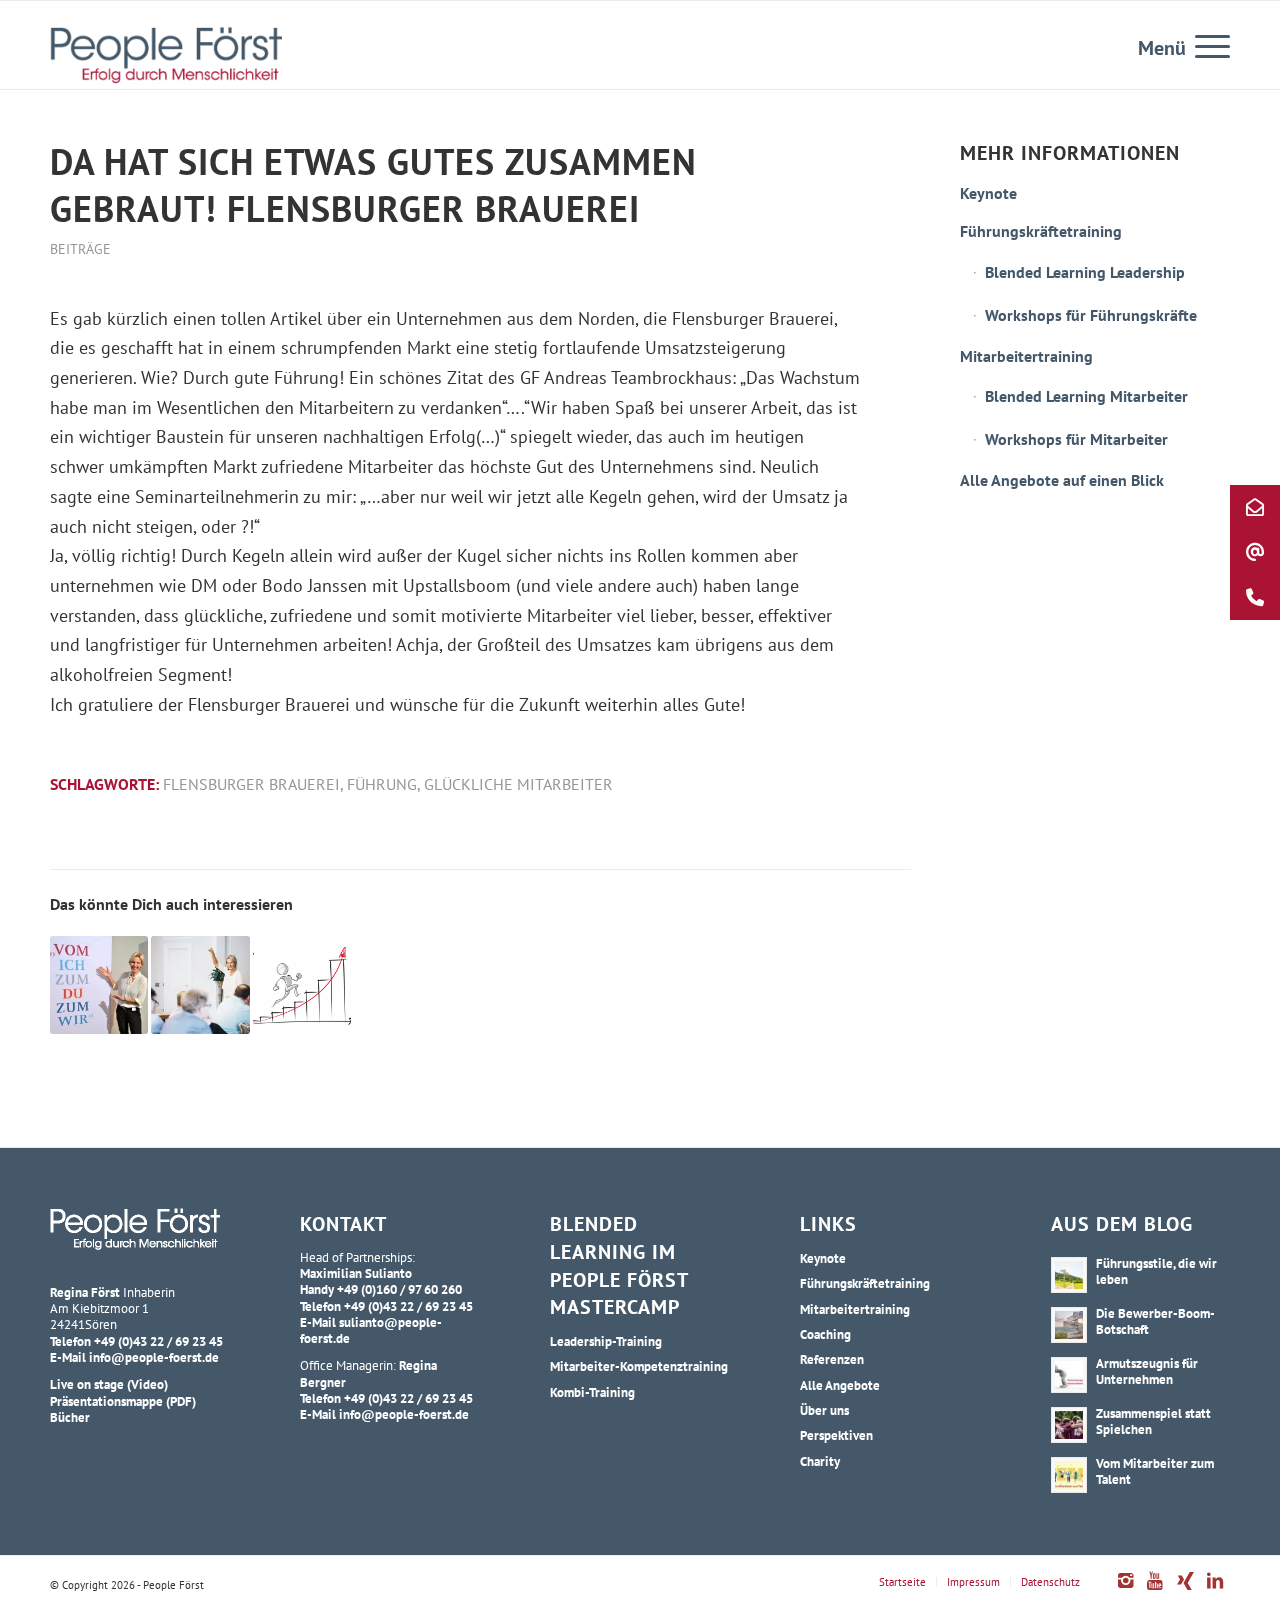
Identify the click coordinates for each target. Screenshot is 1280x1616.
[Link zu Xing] (1185, 1591)
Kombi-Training (592, 1392)
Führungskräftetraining (1041, 231)
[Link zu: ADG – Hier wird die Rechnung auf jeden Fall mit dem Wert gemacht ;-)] (200, 985)
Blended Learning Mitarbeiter (1086, 396)
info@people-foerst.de (154, 1357)
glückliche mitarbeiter (518, 784)
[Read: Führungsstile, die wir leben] (1069, 1275)
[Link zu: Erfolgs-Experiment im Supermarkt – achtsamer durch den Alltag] (302, 985)
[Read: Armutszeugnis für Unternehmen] (1069, 1375)
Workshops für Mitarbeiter (1076, 439)
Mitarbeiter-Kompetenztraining (639, 1366)
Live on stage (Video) (109, 1384)
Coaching (825, 1334)
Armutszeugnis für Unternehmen (1147, 1371)
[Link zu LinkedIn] (1215, 1591)
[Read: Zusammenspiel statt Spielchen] (1069, 1425)
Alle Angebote (840, 1385)
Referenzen (832, 1359)
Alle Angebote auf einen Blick (1062, 480)
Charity (820, 1461)
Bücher (70, 1417)
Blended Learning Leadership (1085, 272)
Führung (382, 784)
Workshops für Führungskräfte (1091, 315)
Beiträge (80, 248)
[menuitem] (1206, 45)
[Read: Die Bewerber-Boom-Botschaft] (1069, 1325)
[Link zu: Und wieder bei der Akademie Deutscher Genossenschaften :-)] (99, 985)
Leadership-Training (606, 1341)
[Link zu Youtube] (1155, 1591)
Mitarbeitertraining (1026, 356)
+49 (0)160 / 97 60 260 (399, 1289)
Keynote (988, 193)
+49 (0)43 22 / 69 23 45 (158, 1341)
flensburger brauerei (251, 784)
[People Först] (166, 55)
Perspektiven (836, 1435)
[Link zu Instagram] (1125, 1591)
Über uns (824, 1410)
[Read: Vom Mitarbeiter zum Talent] (1069, 1475)
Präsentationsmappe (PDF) (123, 1401)
